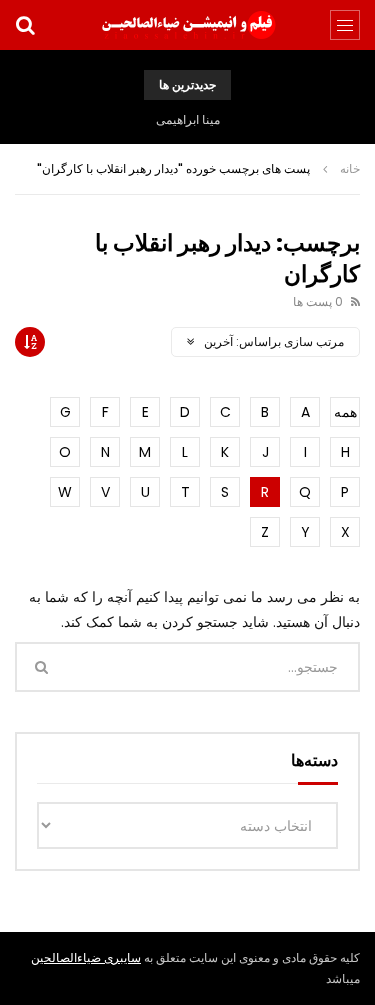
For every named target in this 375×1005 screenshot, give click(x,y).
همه (345, 412)
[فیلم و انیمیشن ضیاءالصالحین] (188, 25)
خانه (350, 168)
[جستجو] (25, 25)
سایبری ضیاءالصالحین (86, 957)
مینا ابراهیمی (188, 119)
